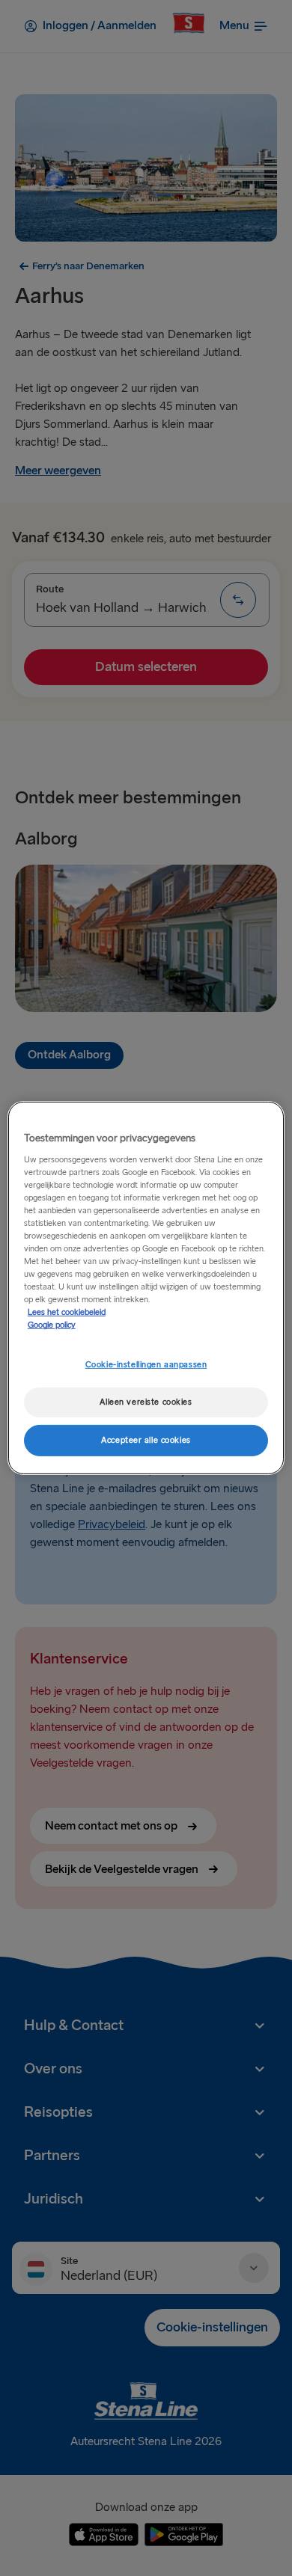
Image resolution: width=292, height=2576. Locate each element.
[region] (146, 1288)
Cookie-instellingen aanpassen (146, 1365)
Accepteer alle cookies (146, 1440)
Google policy (52, 1325)
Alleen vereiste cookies (146, 1402)
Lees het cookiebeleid (67, 1312)
